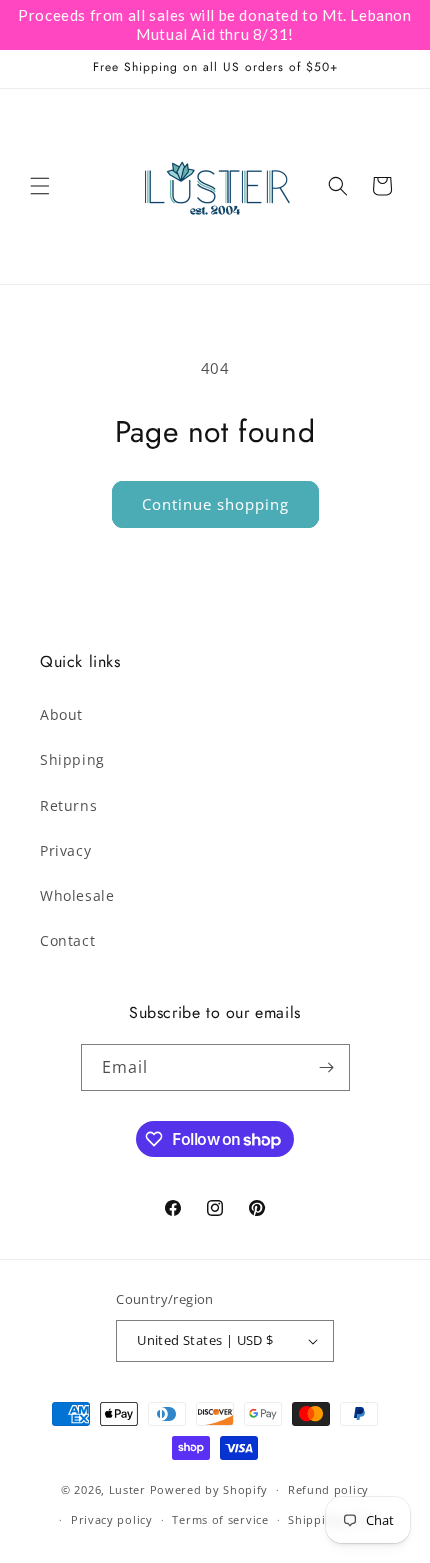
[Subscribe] (327, 1067)
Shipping (72, 759)
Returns (68, 805)
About (61, 714)
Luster (129, 1489)
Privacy (65, 850)
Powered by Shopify (209, 1489)
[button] (40, 186)
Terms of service (220, 1519)
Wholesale (77, 895)
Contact (67, 940)
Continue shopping (215, 504)
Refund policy (328, 1489)
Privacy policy (112, 1519)
